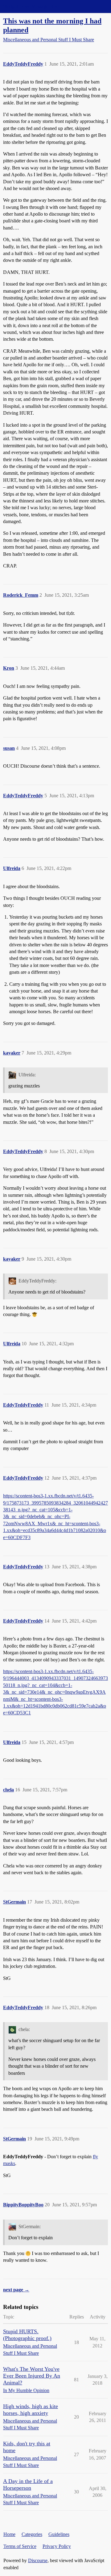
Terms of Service (20, 2546)
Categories (32, 2534)
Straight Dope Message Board (32, 6)
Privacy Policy (57, 2546)
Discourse (38, 2560)
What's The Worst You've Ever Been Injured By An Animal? (32, 2376)
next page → (16, 2290)
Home (9, 2534)
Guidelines (59, 2534)
